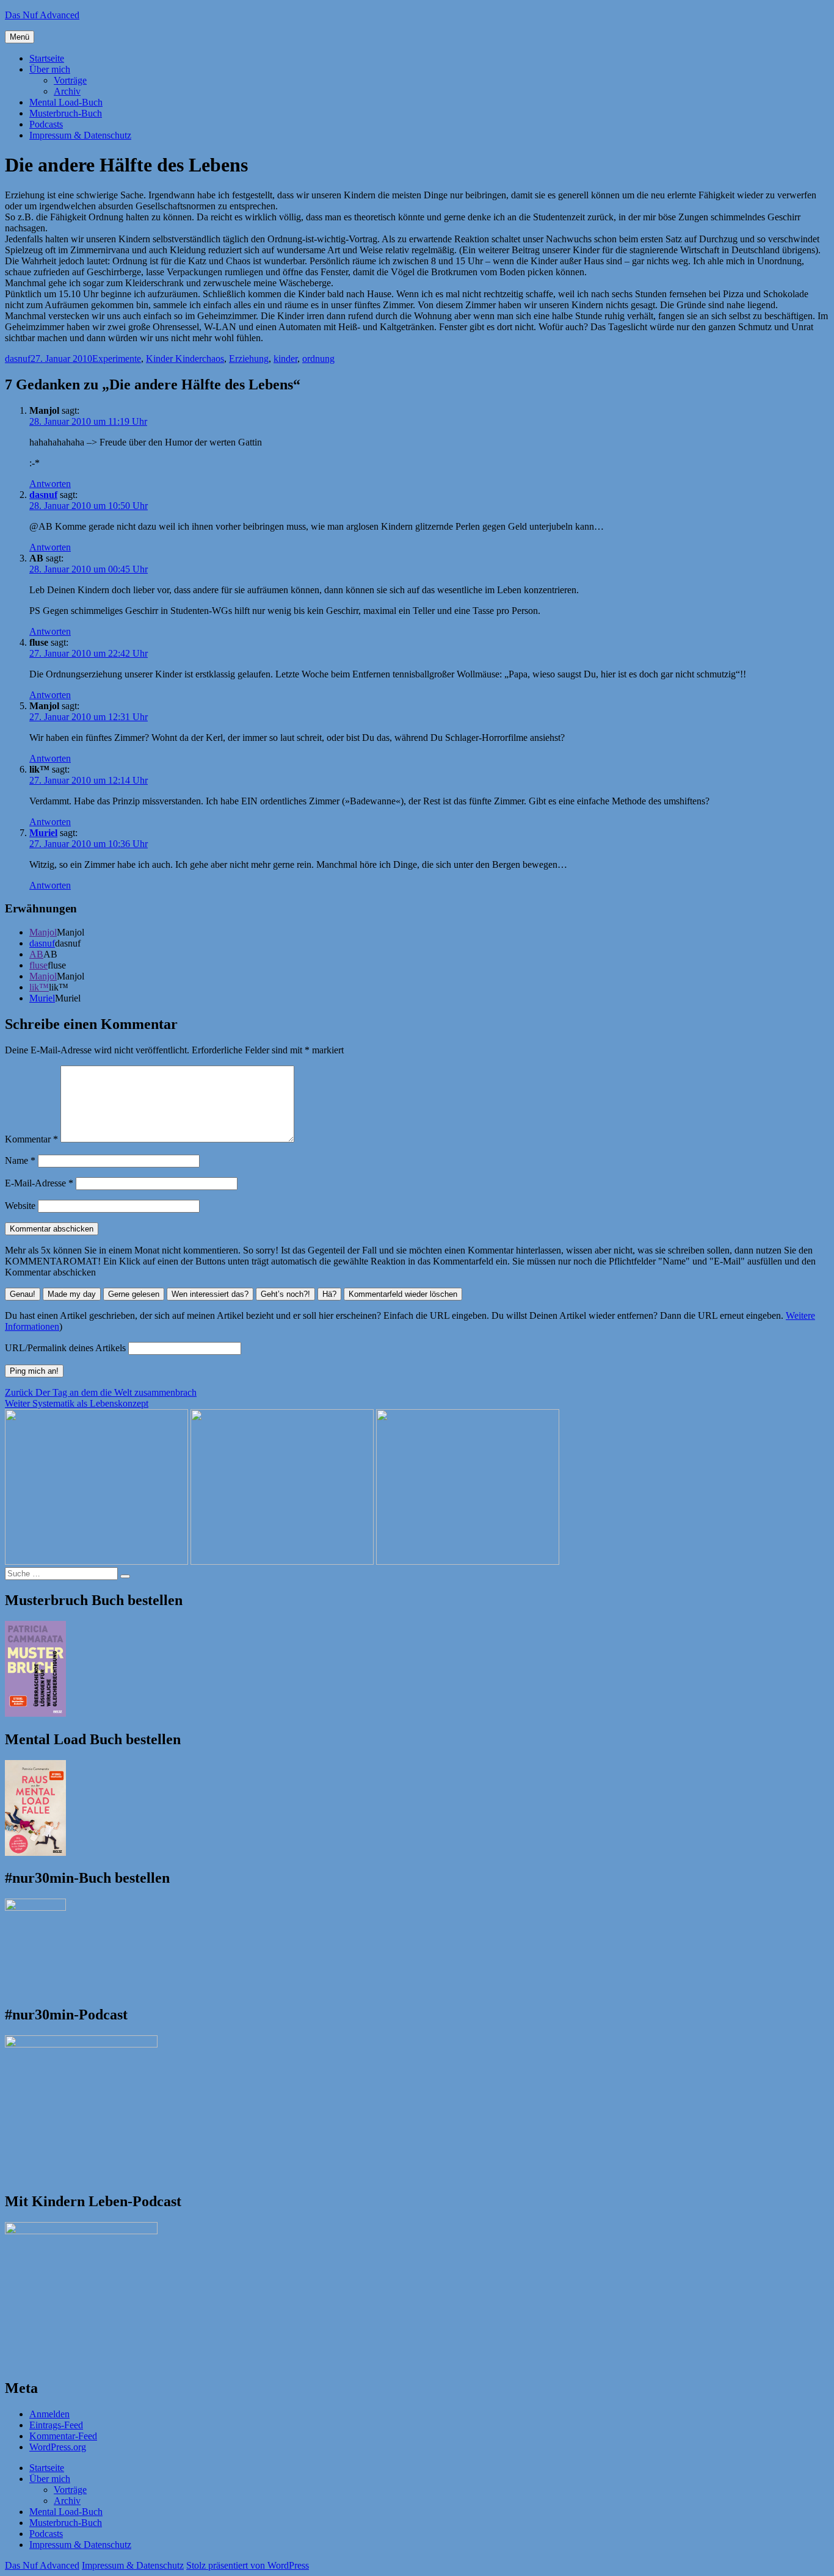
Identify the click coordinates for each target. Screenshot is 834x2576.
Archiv (67, 91)
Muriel (43, 833)
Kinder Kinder (174, 359)
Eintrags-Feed (56, 2425)
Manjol (43, 932)
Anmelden (49, 2414)
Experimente (117, 359)
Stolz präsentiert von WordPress (248, 2565)
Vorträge (70, 80)
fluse (38, 965)
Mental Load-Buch (66, 102)
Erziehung (249, 359)
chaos (213, 359)
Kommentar (31, 1139)
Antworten (50, 484)
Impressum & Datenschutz (80, 135)
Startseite (47, 58)
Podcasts (46, 124)
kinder (285, 359)
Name (20, 1160)
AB (36, 954)
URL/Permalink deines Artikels (65, 1348)
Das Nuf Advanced (42, 15)
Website (20, 1206)
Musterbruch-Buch (66, 113)
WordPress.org (58, 2447)
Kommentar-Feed (63, 2436)
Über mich (50, 69)
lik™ (39, 987)
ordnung (318, 359)
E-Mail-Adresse (39, 1183)
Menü (20, 37)
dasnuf (18, 359)
